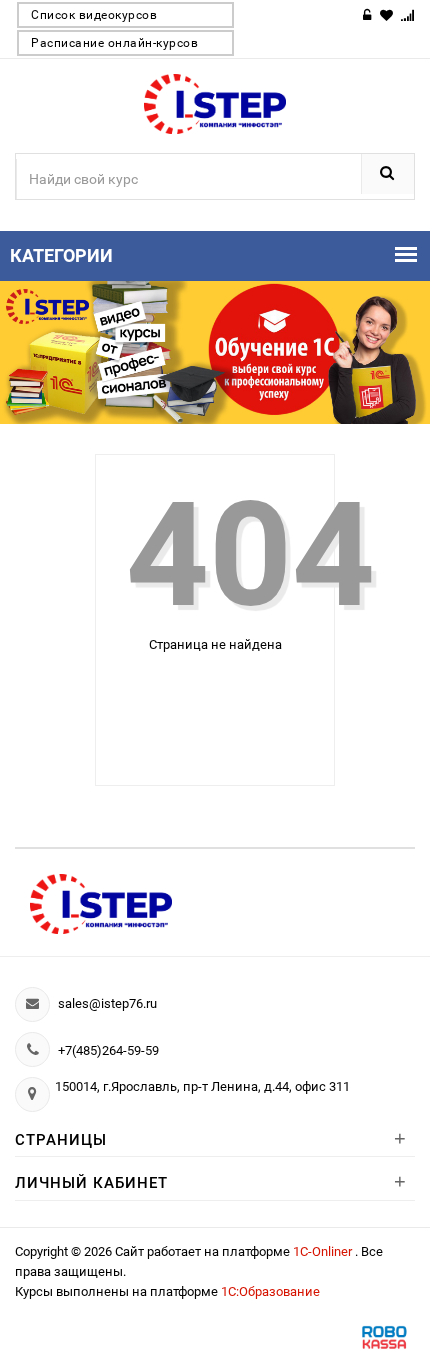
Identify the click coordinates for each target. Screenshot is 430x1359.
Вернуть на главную (227, 705)
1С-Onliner (324, 1251)
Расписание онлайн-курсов (114, 43)
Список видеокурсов (94, 15)
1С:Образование (270, 1291)
